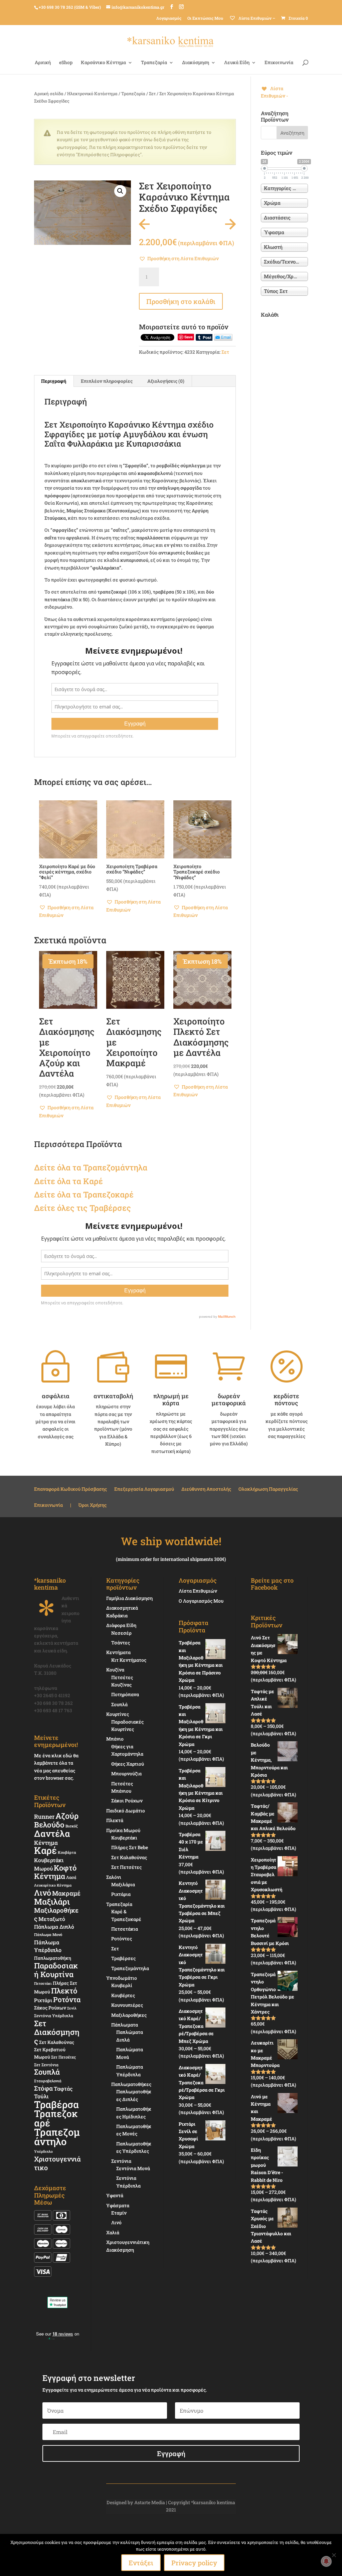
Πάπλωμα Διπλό (54, 1927)
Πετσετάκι (43, 1983)
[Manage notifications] (326, 2561)
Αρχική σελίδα (49, 94)
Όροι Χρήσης (93, 1505)
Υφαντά (115, 2195)
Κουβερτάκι (124, 1838)
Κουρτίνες (118, 1714)
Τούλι (41, 2096)
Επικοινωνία (279, 63)
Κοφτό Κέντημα (55, 1872)
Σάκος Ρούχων (50, 2008)
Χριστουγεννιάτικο (57, 2163)
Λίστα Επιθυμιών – (256, 18)
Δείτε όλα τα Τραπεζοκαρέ (84, 1194)
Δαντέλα (52, 1833)
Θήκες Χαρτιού (128, 1764)
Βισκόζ (72, 1826)
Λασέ (71, 1877)
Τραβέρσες (123, 1958)
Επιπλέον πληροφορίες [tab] (107, 381)
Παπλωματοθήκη (53, 1958)
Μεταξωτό (52, 1919)
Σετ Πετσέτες (63, 2057)
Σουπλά (47, 2072)
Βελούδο (49, 1824)
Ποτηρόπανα (125, 1694)
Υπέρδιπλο (43, 2151)
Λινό (43, 1892)
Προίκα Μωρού (123, 1830)
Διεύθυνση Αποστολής (206, 1489)
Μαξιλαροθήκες (56, 1914)
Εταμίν (119, 2213)
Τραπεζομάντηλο (57, 2137)
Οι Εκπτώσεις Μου (205, 18)
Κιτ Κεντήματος (129, 1660)
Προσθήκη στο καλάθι (181, 301)
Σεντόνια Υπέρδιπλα (54, 2016)
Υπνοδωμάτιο (122, 1978)
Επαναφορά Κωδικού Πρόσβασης (70, 1489)
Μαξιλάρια (123, 1884)
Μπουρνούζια (126, 1774)
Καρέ (93, 1181)
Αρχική (43, 63)
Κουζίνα (115, 1670)
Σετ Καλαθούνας (57, 2042)
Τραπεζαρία (154, 63)
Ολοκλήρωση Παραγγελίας (268, 1489)
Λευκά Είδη (237, 63)
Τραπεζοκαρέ (56, 2118)
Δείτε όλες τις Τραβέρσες (82, 1208)
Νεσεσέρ (121, 1633)
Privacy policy (194, 2563)
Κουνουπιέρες (127, 2005)
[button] (120, 191)
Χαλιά (113, 2232)
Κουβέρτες (123, 1995)
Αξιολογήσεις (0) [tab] (166, 381)
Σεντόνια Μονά (133, 2168)
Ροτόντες (122, 1939)
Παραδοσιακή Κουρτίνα (56, 1970)
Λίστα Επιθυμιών (198, 1591)
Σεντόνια (121, 2161)
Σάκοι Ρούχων (127, 1801)
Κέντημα (46, 1843)
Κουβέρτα (67, 1852)
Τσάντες (121, 1643)
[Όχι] (334, 2555)
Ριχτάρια (121, 1894)
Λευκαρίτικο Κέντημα (53, 1885)
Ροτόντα (67, 1999)
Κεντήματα (118, 1652)
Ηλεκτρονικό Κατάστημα (92, 94)
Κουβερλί (122, 1985)
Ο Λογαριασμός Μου (201, 1601)
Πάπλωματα (125, 2025)
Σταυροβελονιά (48, 2081)
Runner (44, 1817)
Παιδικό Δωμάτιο (126, 1811)
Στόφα (43, 2088)
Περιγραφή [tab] (54, 381)
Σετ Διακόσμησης (57, 2032)
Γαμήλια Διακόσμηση (129, 1598)
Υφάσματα (118, 2205)
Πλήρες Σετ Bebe (130, 1847)
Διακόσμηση (196, 63)
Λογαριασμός (169, 18)
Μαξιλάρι (52, 1902)
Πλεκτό (64, 1991)
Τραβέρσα (56, 2104)
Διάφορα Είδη (121, 1625)
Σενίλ (72, 2008)
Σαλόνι (114, 1877)
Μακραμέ (66, 1893)
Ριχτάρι (43, 2000)
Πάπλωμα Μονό (48, 1935)
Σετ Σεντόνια (46, 2065)
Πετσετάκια (125, 1929)
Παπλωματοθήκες (131, 2084)
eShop (66, 63)
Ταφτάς (63, 2088)
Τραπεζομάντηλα (130, 1968)
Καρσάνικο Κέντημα (103, 63)
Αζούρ (67, 1816)
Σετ (152, 94)
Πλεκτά (115, 1820)
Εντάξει (141, 2563)
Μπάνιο (115, 1739)
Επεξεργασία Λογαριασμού (144, 1489)
